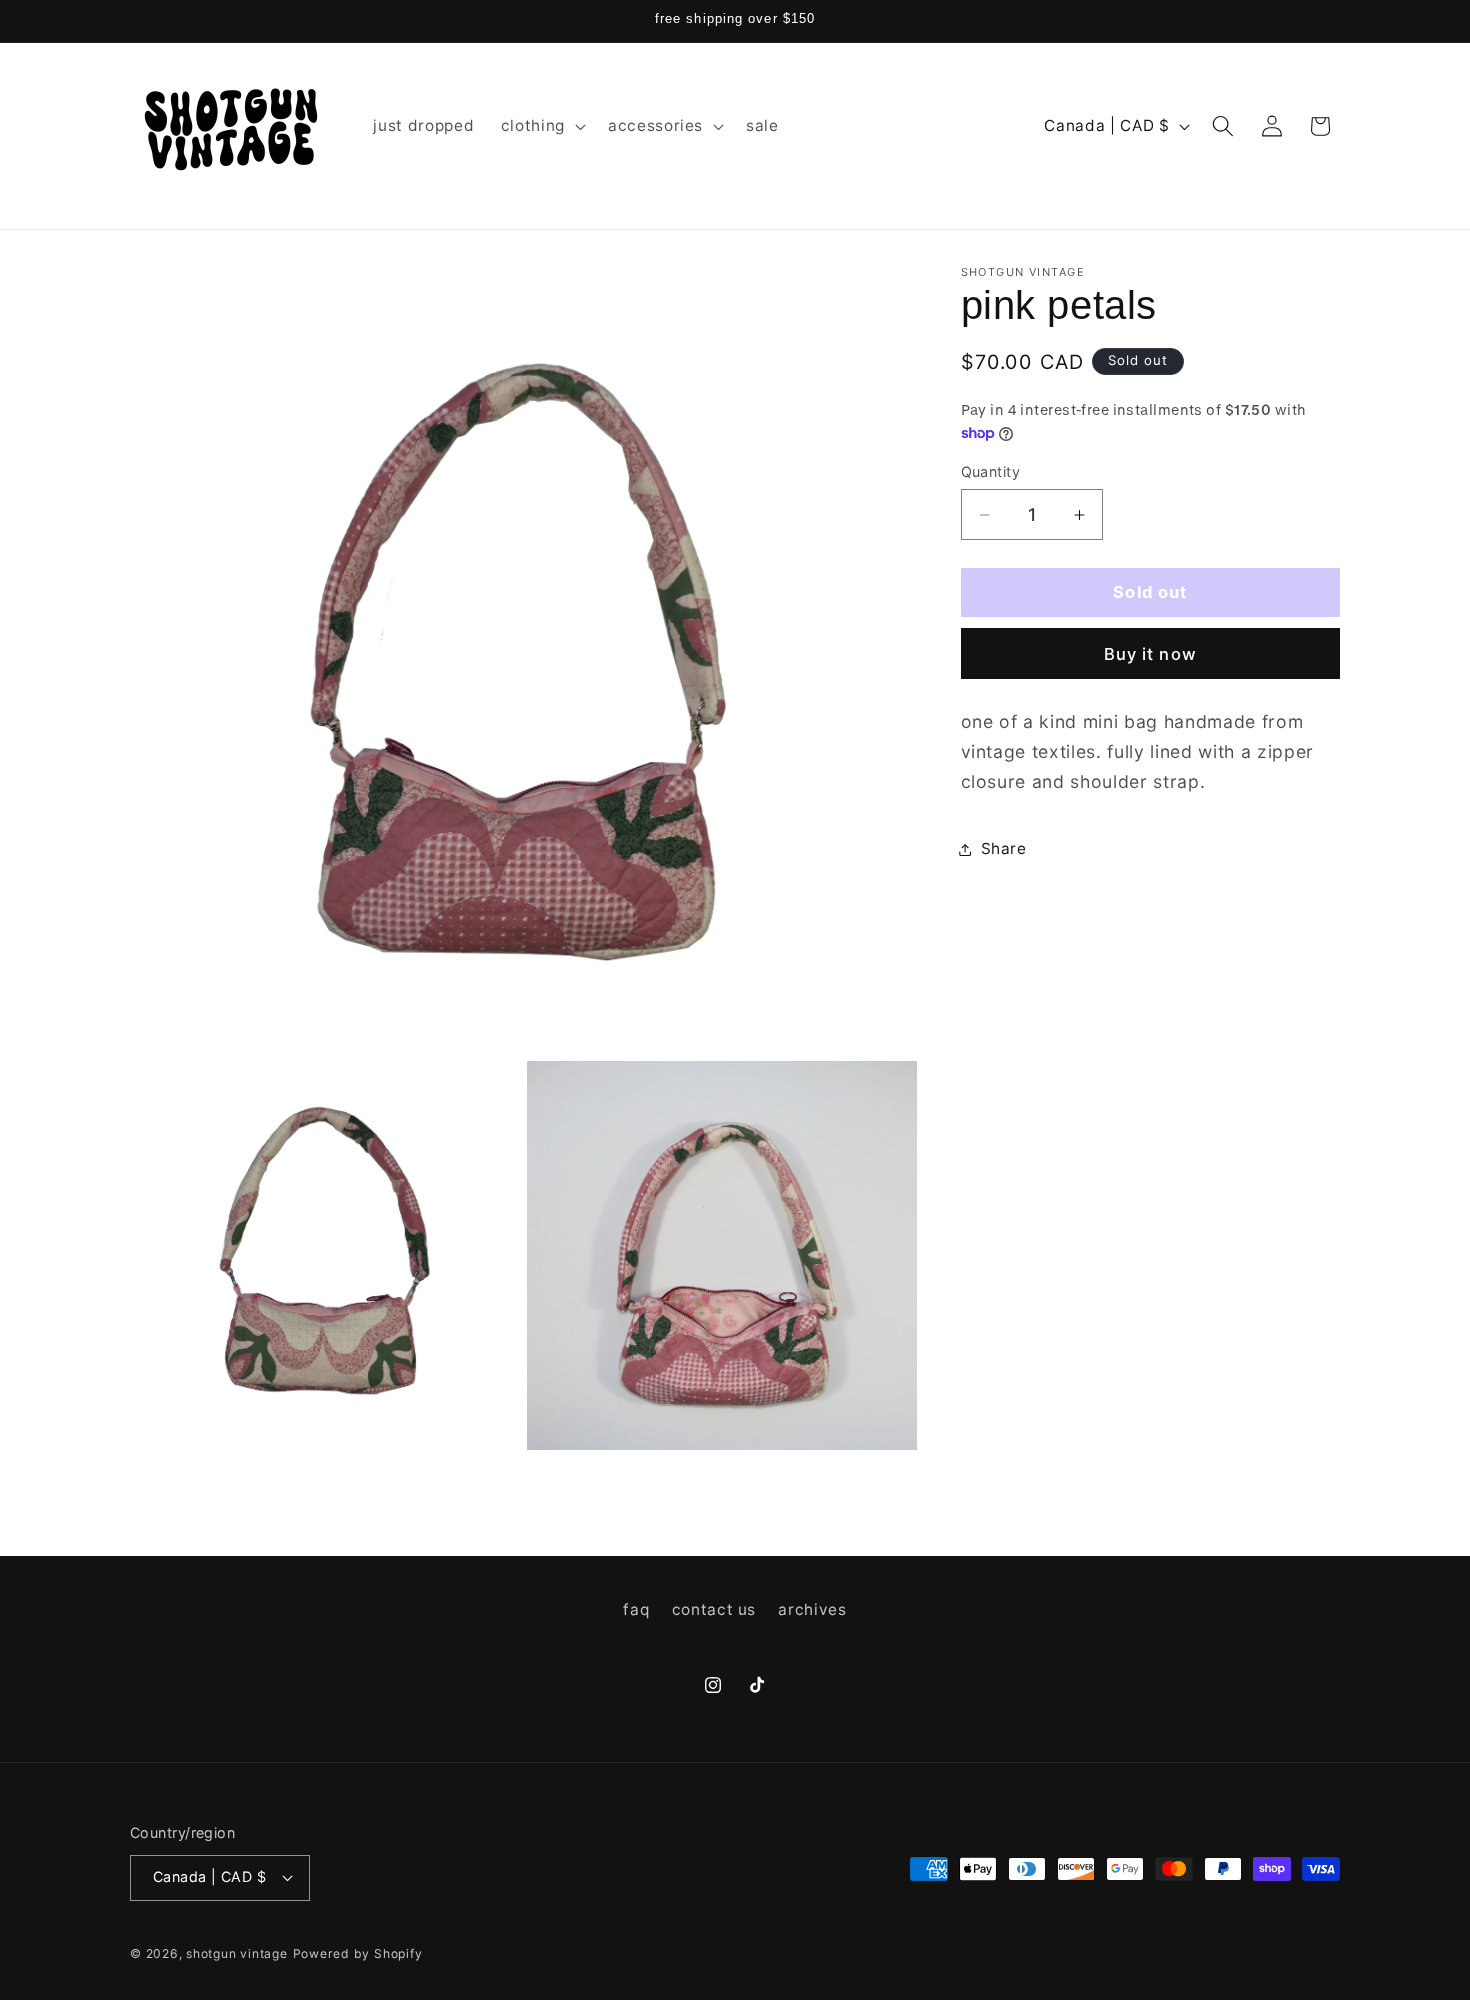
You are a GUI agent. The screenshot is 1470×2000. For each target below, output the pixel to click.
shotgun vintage (237, 1953)
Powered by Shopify (358, 1953)
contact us (714, 1610)
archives (812, 1610)
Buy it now (1150, 654)
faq (636, 1610)
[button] (541, 126)
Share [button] (1004, 848)
